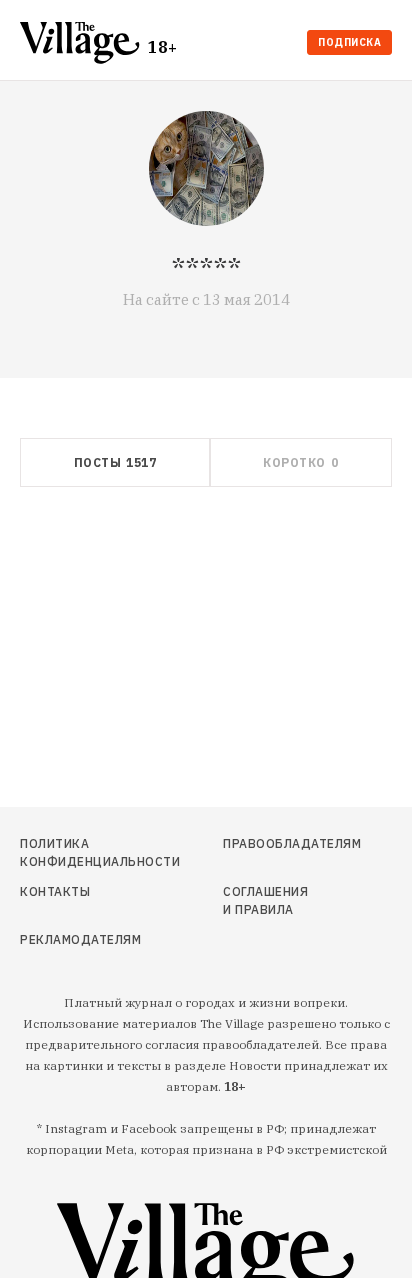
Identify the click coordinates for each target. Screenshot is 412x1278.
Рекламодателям (76, 939)
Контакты (55, 891)
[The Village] (84, 44)
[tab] (115, 462)
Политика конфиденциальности (76, 852)
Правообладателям (270, 843)
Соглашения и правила (265, 900)
